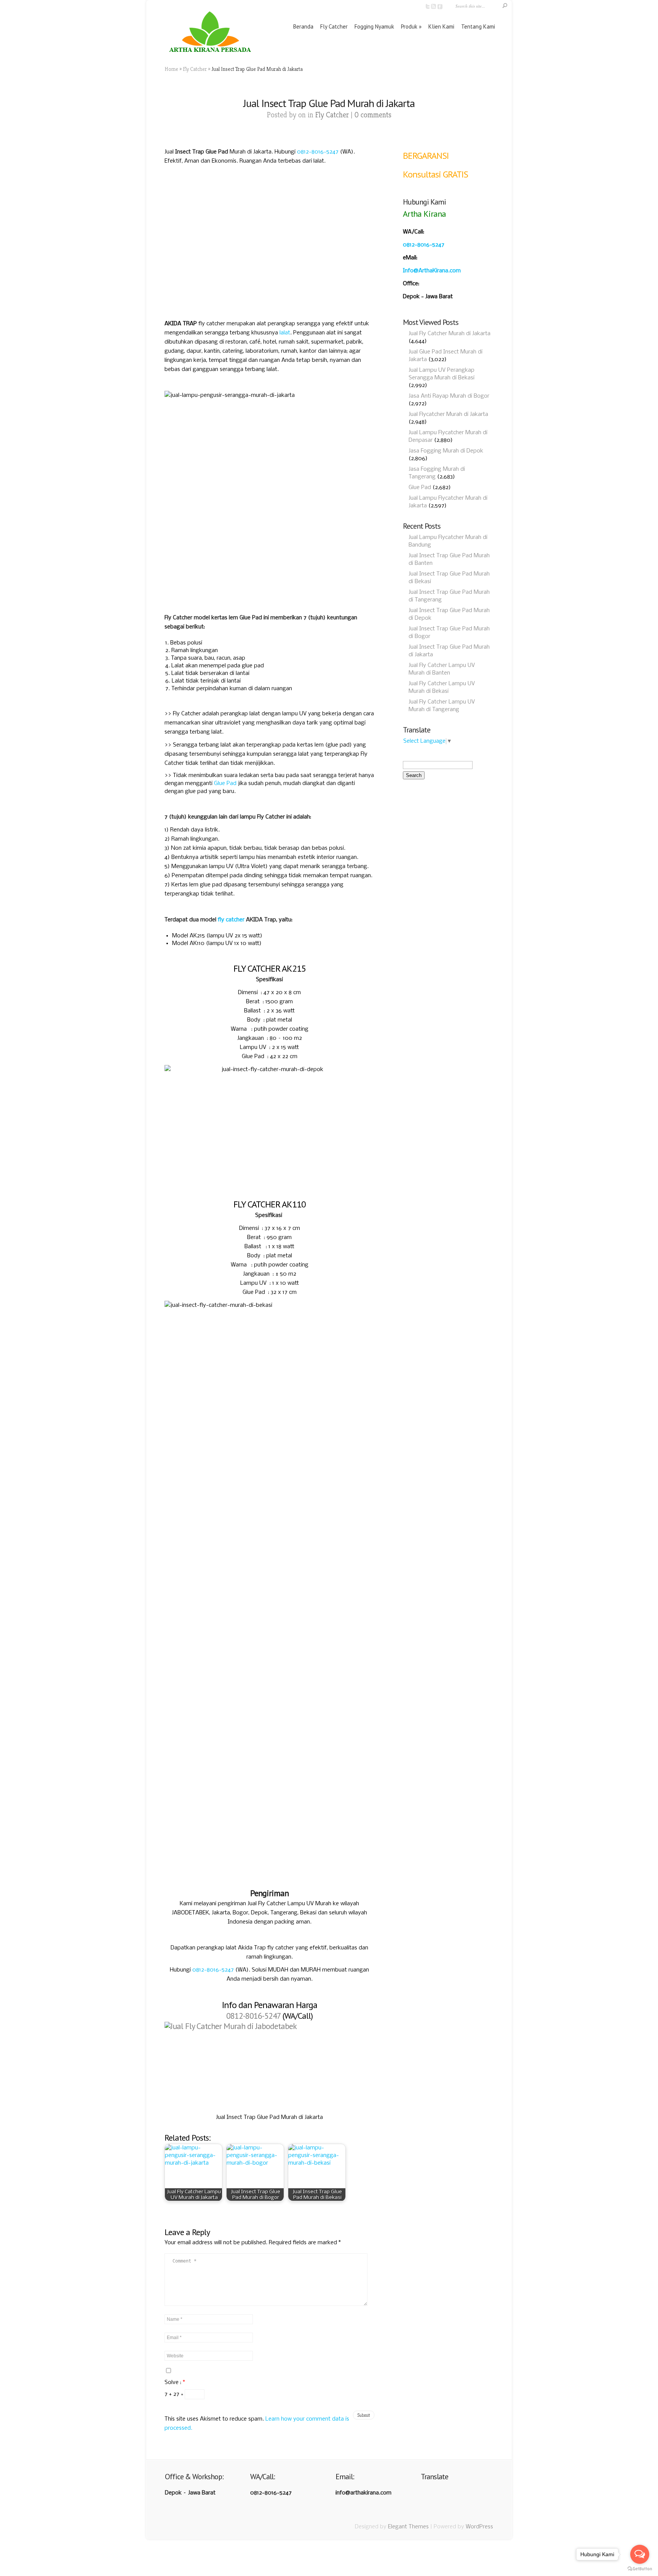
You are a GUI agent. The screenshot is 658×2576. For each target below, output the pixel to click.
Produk (409, 26)
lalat (285, 333)
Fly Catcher (334, 26)
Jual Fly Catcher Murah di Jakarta (450, 334)
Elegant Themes (408, 2527)
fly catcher (231, 920)
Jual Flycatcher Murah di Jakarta (448, 414)
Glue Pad (225, 784)
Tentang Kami (478, 26)
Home (171, 69)
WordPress (479, 2527)
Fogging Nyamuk (374, 26)
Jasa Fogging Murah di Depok (446, 451)
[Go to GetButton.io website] (640, 2569)
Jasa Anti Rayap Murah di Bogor (449, 396)
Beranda (303, 26)
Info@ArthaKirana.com (432, 271)
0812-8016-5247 (318, 152)
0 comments (373, 115)
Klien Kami (441, 26)
